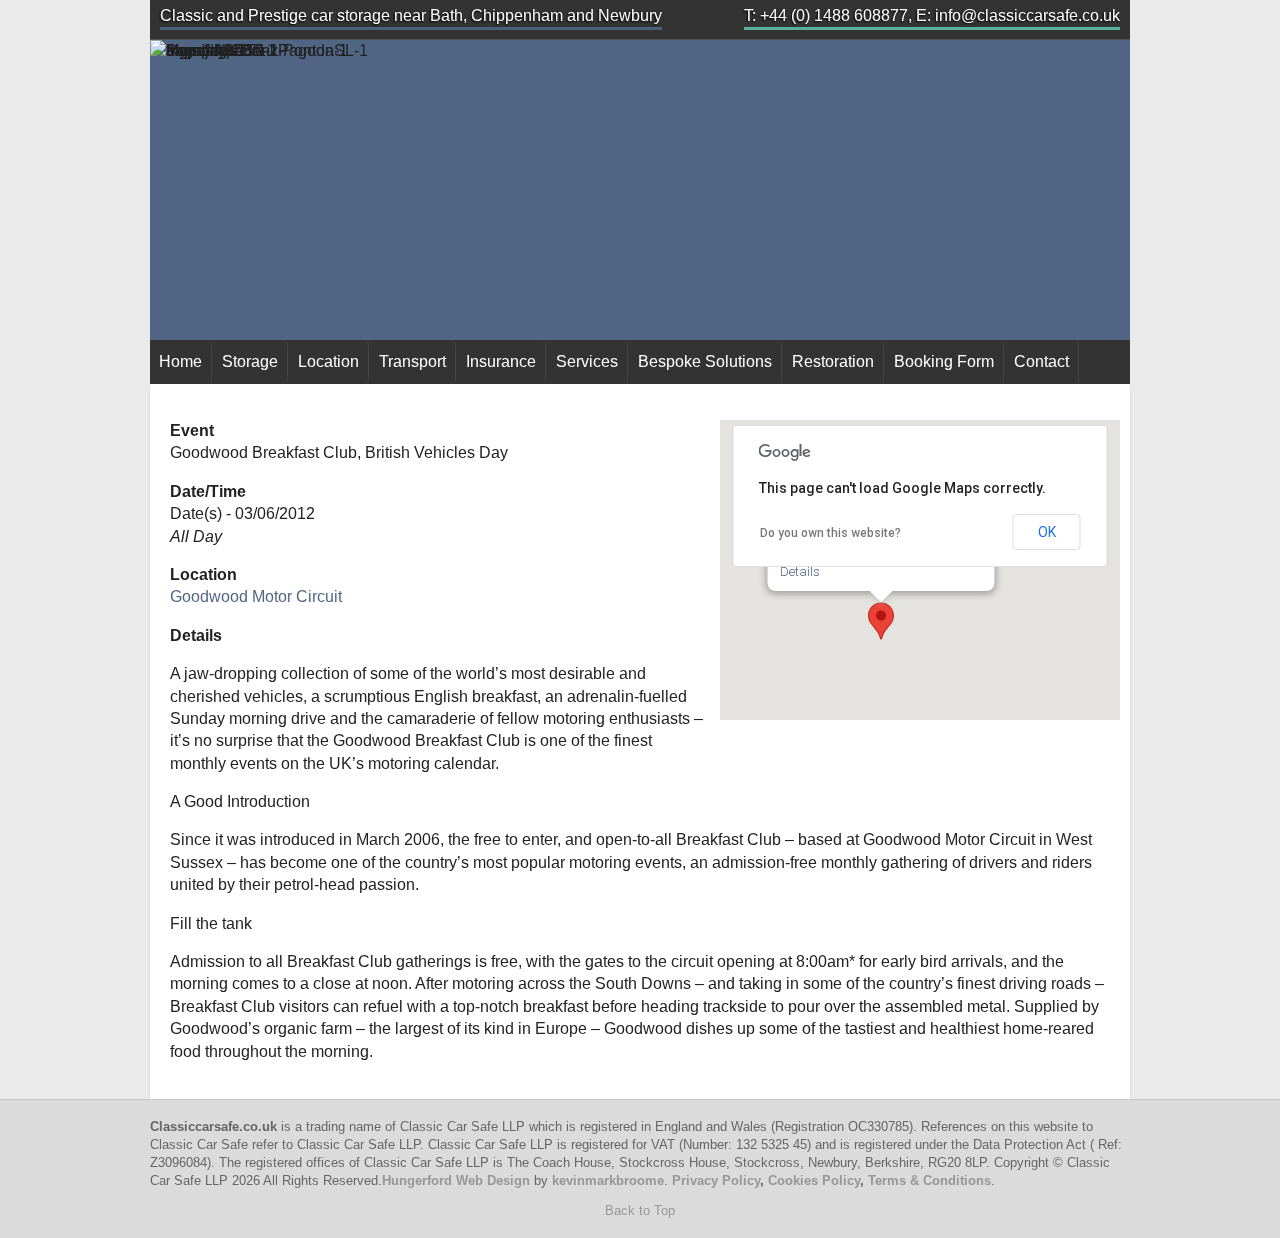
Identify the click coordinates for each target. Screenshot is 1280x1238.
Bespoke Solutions (705, 361)
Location (328, 361)
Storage (250, 361)
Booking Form (944, 361)
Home (180, 361)
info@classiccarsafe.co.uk (1027, 15)
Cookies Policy (814, 1180)
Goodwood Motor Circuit (256, 596)
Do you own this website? (830, 533)
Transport (412, 361)
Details (800, 571)
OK (1047, 532)
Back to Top (640, 1210)
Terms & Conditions (929, 1180)
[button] (881, 621)
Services (587, 361)
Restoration (833, 361)
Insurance (501, 361)
